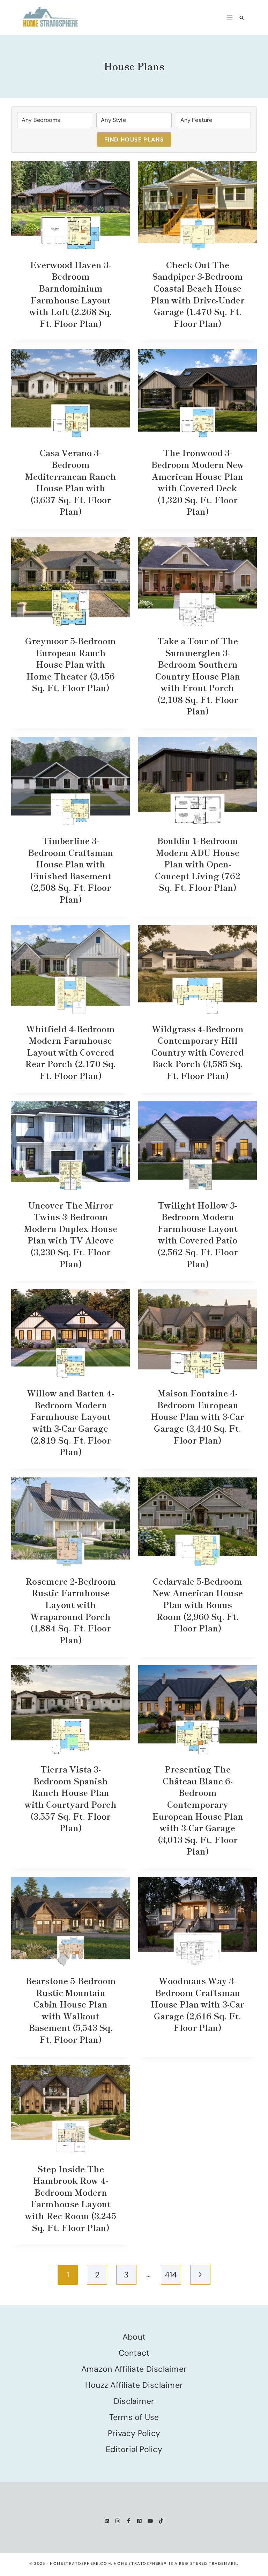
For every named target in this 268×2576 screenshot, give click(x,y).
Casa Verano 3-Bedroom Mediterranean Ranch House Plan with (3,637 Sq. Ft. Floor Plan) (71, 482)
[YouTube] (150, 2521)
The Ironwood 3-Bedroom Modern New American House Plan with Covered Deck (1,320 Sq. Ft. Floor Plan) (198, 482)
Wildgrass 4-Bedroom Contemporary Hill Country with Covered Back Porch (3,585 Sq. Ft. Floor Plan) (198, 1052)
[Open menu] (230, 17)
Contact (134, 2353)
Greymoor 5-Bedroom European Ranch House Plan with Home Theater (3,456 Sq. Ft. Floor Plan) (70, 664)
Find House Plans (134, 139)
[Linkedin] (107, 2521)
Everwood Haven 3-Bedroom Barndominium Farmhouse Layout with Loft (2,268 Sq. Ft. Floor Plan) (71, 294)
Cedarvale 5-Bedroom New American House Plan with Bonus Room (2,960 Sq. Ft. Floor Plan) (198, 1604)
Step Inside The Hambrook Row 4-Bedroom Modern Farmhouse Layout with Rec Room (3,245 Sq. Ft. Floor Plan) (71, 2198)
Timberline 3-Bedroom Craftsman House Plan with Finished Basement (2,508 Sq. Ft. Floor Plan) (70, 870)
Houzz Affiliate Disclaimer (134, 2385)
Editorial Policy (134, 2449)
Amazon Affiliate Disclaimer (134, 2369)
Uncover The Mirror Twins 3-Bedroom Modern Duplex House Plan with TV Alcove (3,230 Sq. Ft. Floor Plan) (71, 1234)
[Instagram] (118, 2521)
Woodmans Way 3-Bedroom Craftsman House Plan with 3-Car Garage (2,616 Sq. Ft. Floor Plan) (198, 2004)
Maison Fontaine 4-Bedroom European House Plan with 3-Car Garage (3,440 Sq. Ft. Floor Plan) (198, 1416)
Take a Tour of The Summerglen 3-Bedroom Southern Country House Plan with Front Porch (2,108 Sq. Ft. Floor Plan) (198, 676)
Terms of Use (134, 2417)
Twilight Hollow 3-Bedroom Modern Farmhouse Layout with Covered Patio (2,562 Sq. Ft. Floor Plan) (198, 1234)
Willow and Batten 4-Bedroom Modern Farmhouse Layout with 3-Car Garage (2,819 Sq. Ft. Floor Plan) (70, 1422)
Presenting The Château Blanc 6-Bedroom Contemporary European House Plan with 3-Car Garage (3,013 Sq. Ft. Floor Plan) (198, 1810)
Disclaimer (134, 2401)
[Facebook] (129, 2521)
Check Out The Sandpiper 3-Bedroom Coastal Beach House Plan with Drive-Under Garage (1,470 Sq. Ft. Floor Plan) (198, 294)
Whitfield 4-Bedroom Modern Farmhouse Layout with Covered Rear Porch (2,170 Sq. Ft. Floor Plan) (70, 1052)
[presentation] (70, 206)
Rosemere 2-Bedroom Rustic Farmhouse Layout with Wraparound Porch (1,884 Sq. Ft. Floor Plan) (71, 1610)
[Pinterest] (139, 2521)
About (134, 2337)
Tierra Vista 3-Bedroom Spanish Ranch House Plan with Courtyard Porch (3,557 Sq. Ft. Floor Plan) (71, 1798)
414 (171, 2275)
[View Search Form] (242, 18)
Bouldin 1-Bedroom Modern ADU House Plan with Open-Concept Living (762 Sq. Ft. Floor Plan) (198, 864)
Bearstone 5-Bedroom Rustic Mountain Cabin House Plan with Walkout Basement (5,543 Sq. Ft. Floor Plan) (71, 2010)
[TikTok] (161, 2521)
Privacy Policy (134, 2433)
